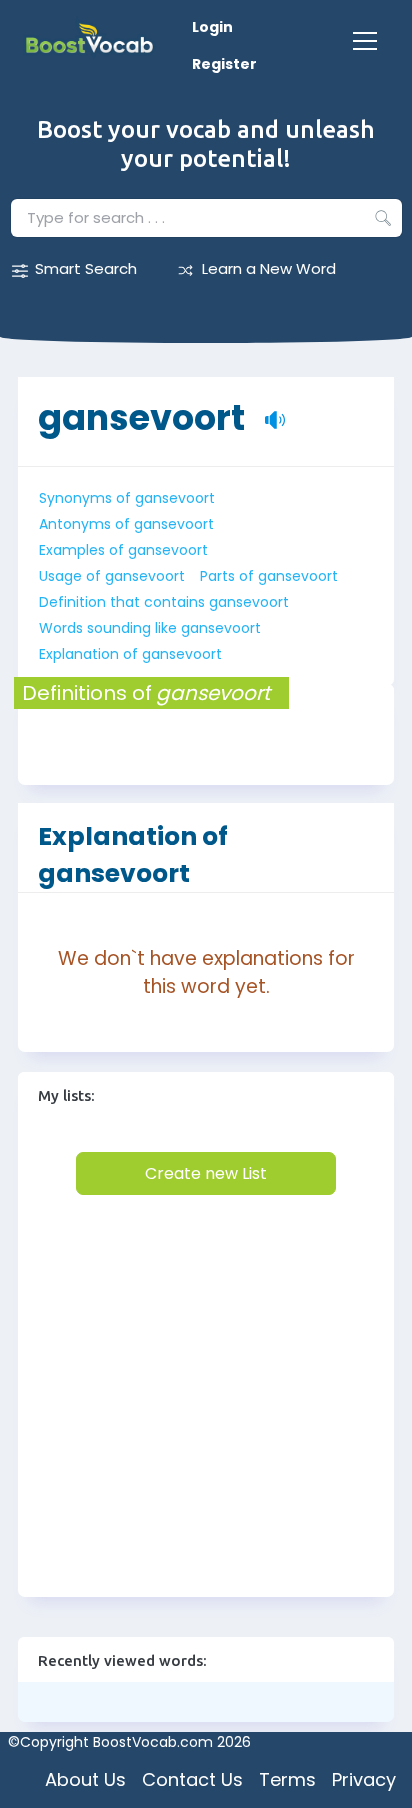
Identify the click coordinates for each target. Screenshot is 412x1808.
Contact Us (192, 1779)
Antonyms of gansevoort (126, 524)
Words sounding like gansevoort (150, 628)
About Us (85, 1779)
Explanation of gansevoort (130, 654)
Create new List (206, 1173)
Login (212, 27)
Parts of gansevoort (269, 576)
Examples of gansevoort (123, 550)
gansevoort (141, 407)
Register (224, 64)
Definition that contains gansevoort (164, 602)
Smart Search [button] (86, 268)
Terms (287, 1779)
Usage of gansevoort (112, 576)
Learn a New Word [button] (269, 268)
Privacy (364, 1779)
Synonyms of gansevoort (127, 498)
